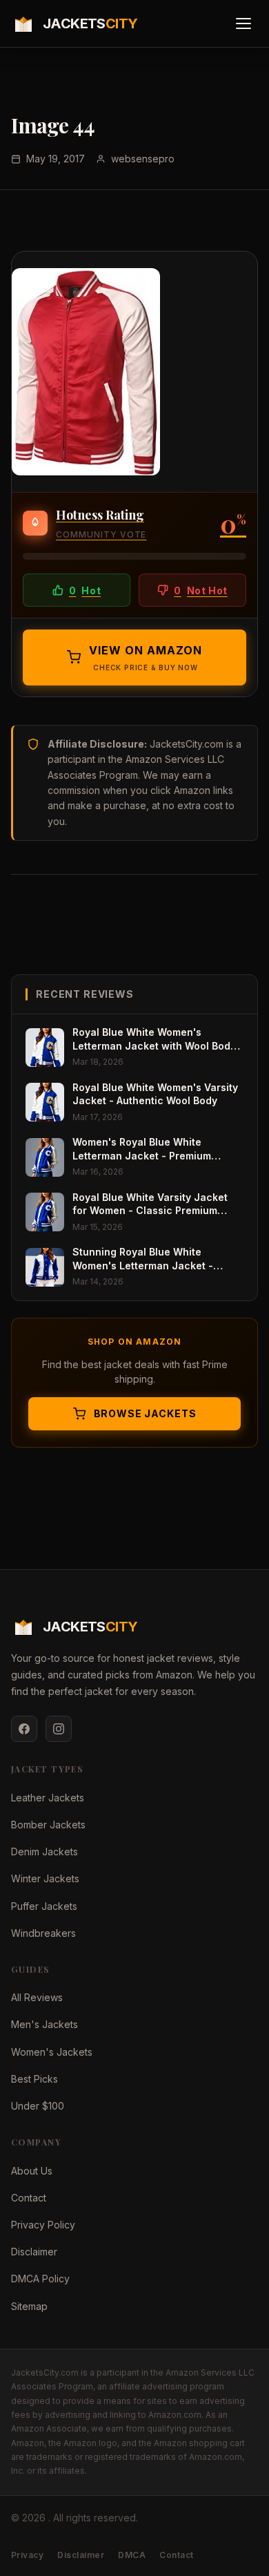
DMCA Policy (40, 2279)
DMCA (132, 2555)
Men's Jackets (44, 2024)
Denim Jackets (44, 1851)
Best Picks (34, 2079)
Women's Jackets (52, 2052)
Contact (29, 2198)
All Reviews (37, 1997)
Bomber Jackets (48, 1825)
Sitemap (29, 2306)
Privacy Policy (43, 2225)
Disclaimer (34, 2252)
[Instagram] (59, 1729)
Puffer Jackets (44, 1906)
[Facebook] (24, 1729)
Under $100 (38, 2106)
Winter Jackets (45, 1878)
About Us (32, 2171)
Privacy (27, 2555)
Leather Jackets (48, 1798)
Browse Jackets (145, 1413)
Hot (85, 590)
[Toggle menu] (243, 23)
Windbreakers (43, 1933)
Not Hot (200, 590)
